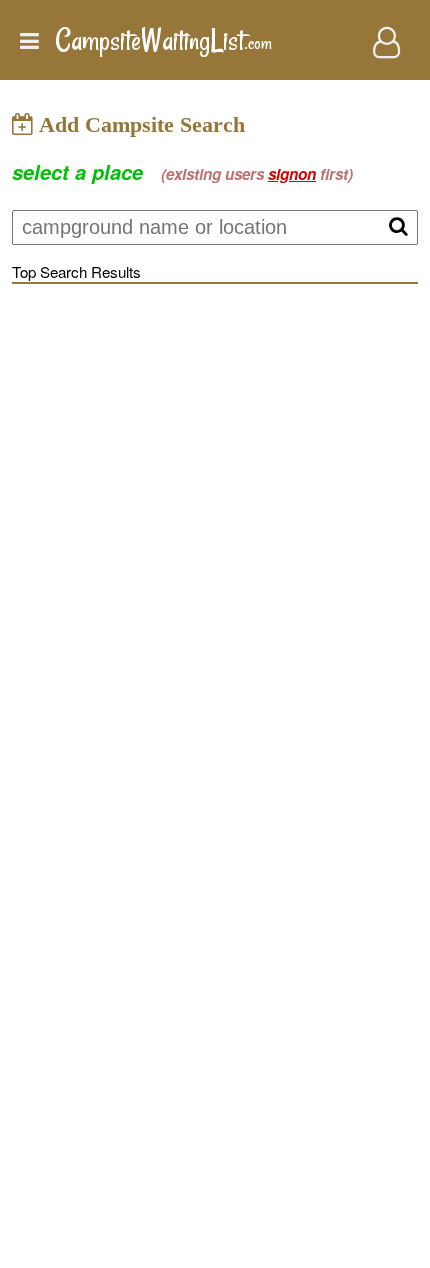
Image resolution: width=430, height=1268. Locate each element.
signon (292, 174)
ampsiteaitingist (163, 40)
